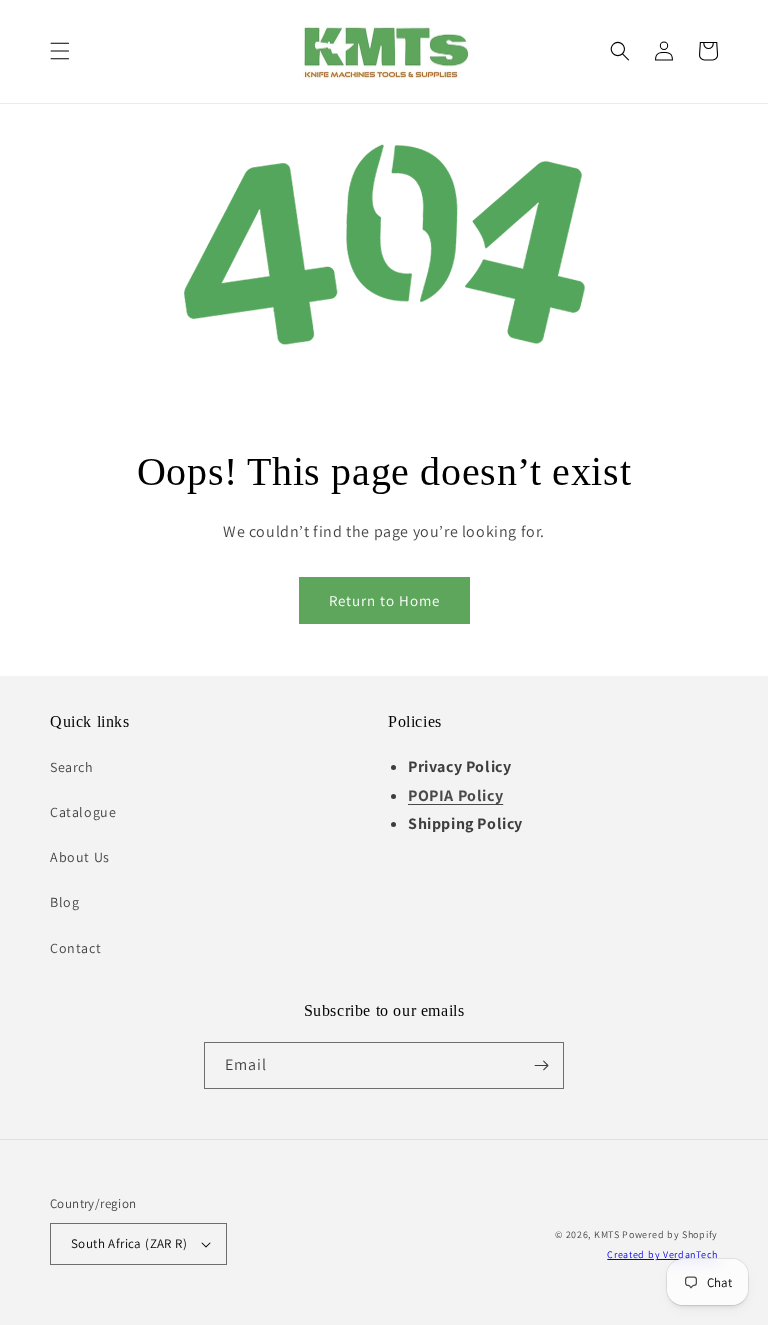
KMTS (607, 1234)
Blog (64, 902)
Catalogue (83, 812)
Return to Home (384, 600)
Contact (75, 948)
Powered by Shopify (670, 1234)
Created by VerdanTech (662, 1254)
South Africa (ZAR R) (129, 1243)
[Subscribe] (541, 1065)
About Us (80, 857)
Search (72, 767)
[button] (60, 51)
